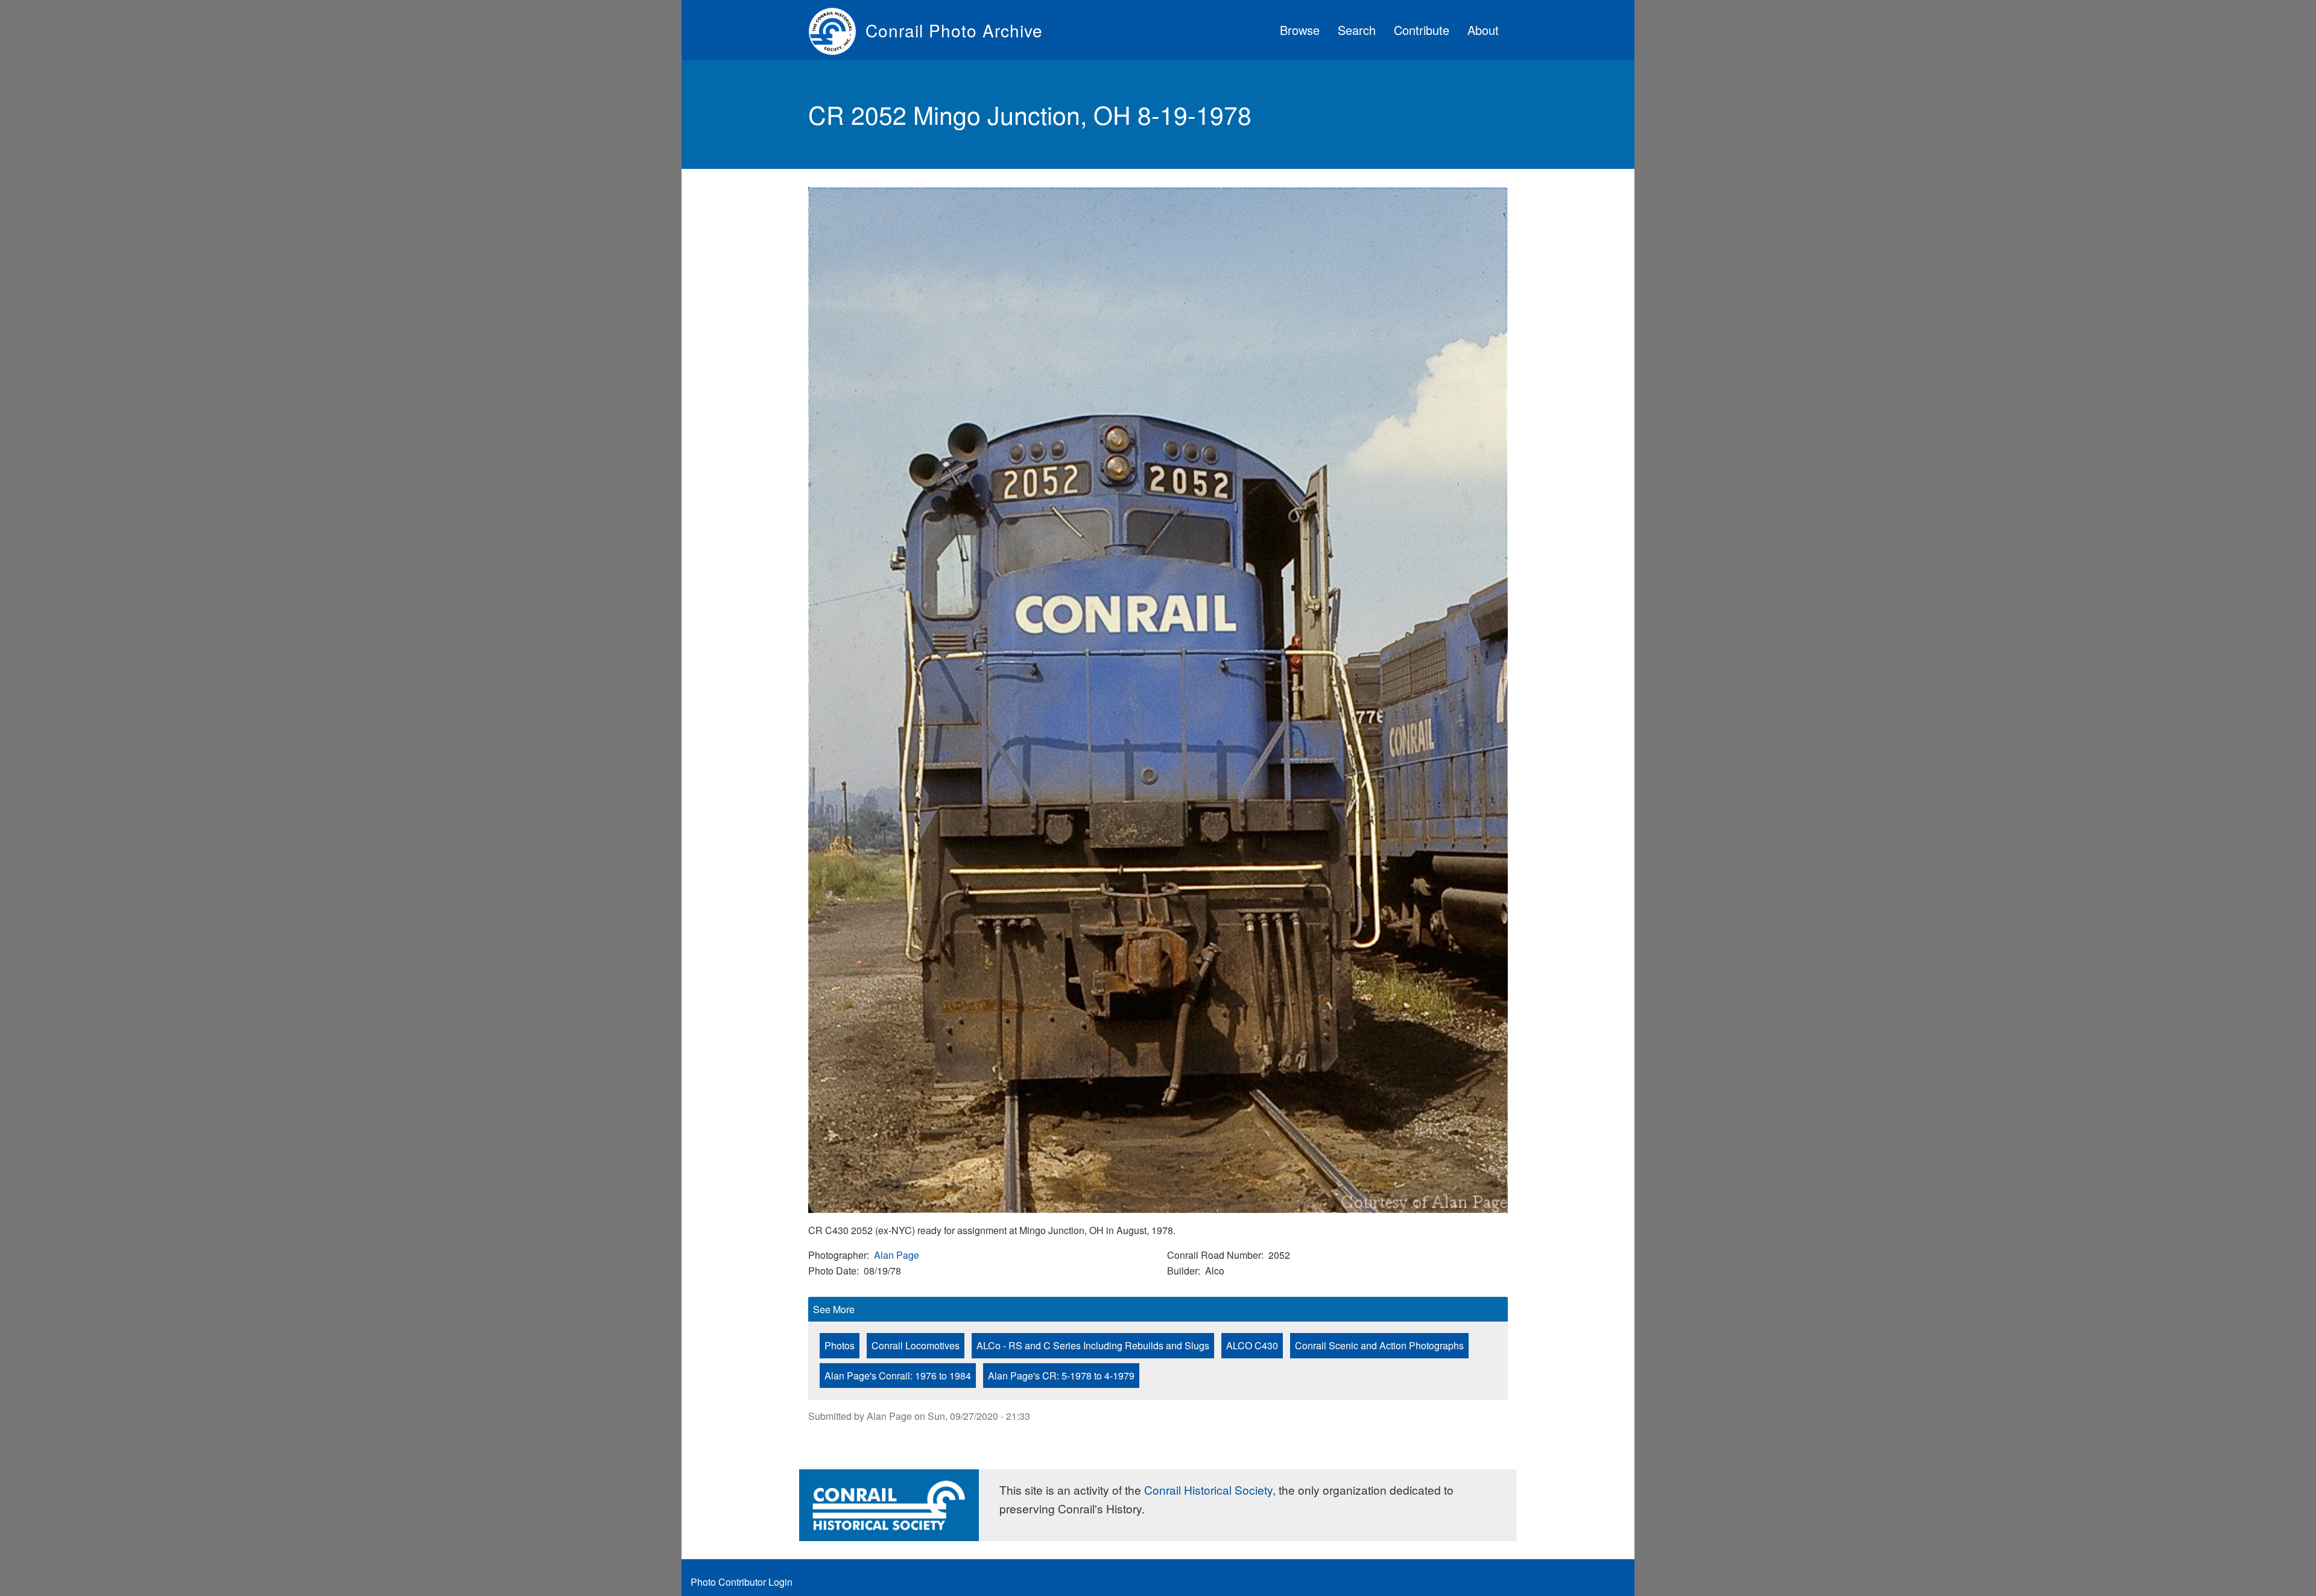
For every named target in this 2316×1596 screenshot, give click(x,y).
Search (1357, 30)
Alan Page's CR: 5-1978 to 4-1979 (1061, 1376)
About (1483, 30)
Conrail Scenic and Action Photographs (1379, 1345)
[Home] (837, 30)
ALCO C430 (1252, 1345)
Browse (1300, 30)
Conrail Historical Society (1208, 1490)
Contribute (1422, 30)
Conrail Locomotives (916, 1345)
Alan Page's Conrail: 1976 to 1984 (898, 1376)
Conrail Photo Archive (954, 30)
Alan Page (897, 1255)
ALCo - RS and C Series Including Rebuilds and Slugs (1093, 1345)
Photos (840, 1345)
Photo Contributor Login (742, 1582)
